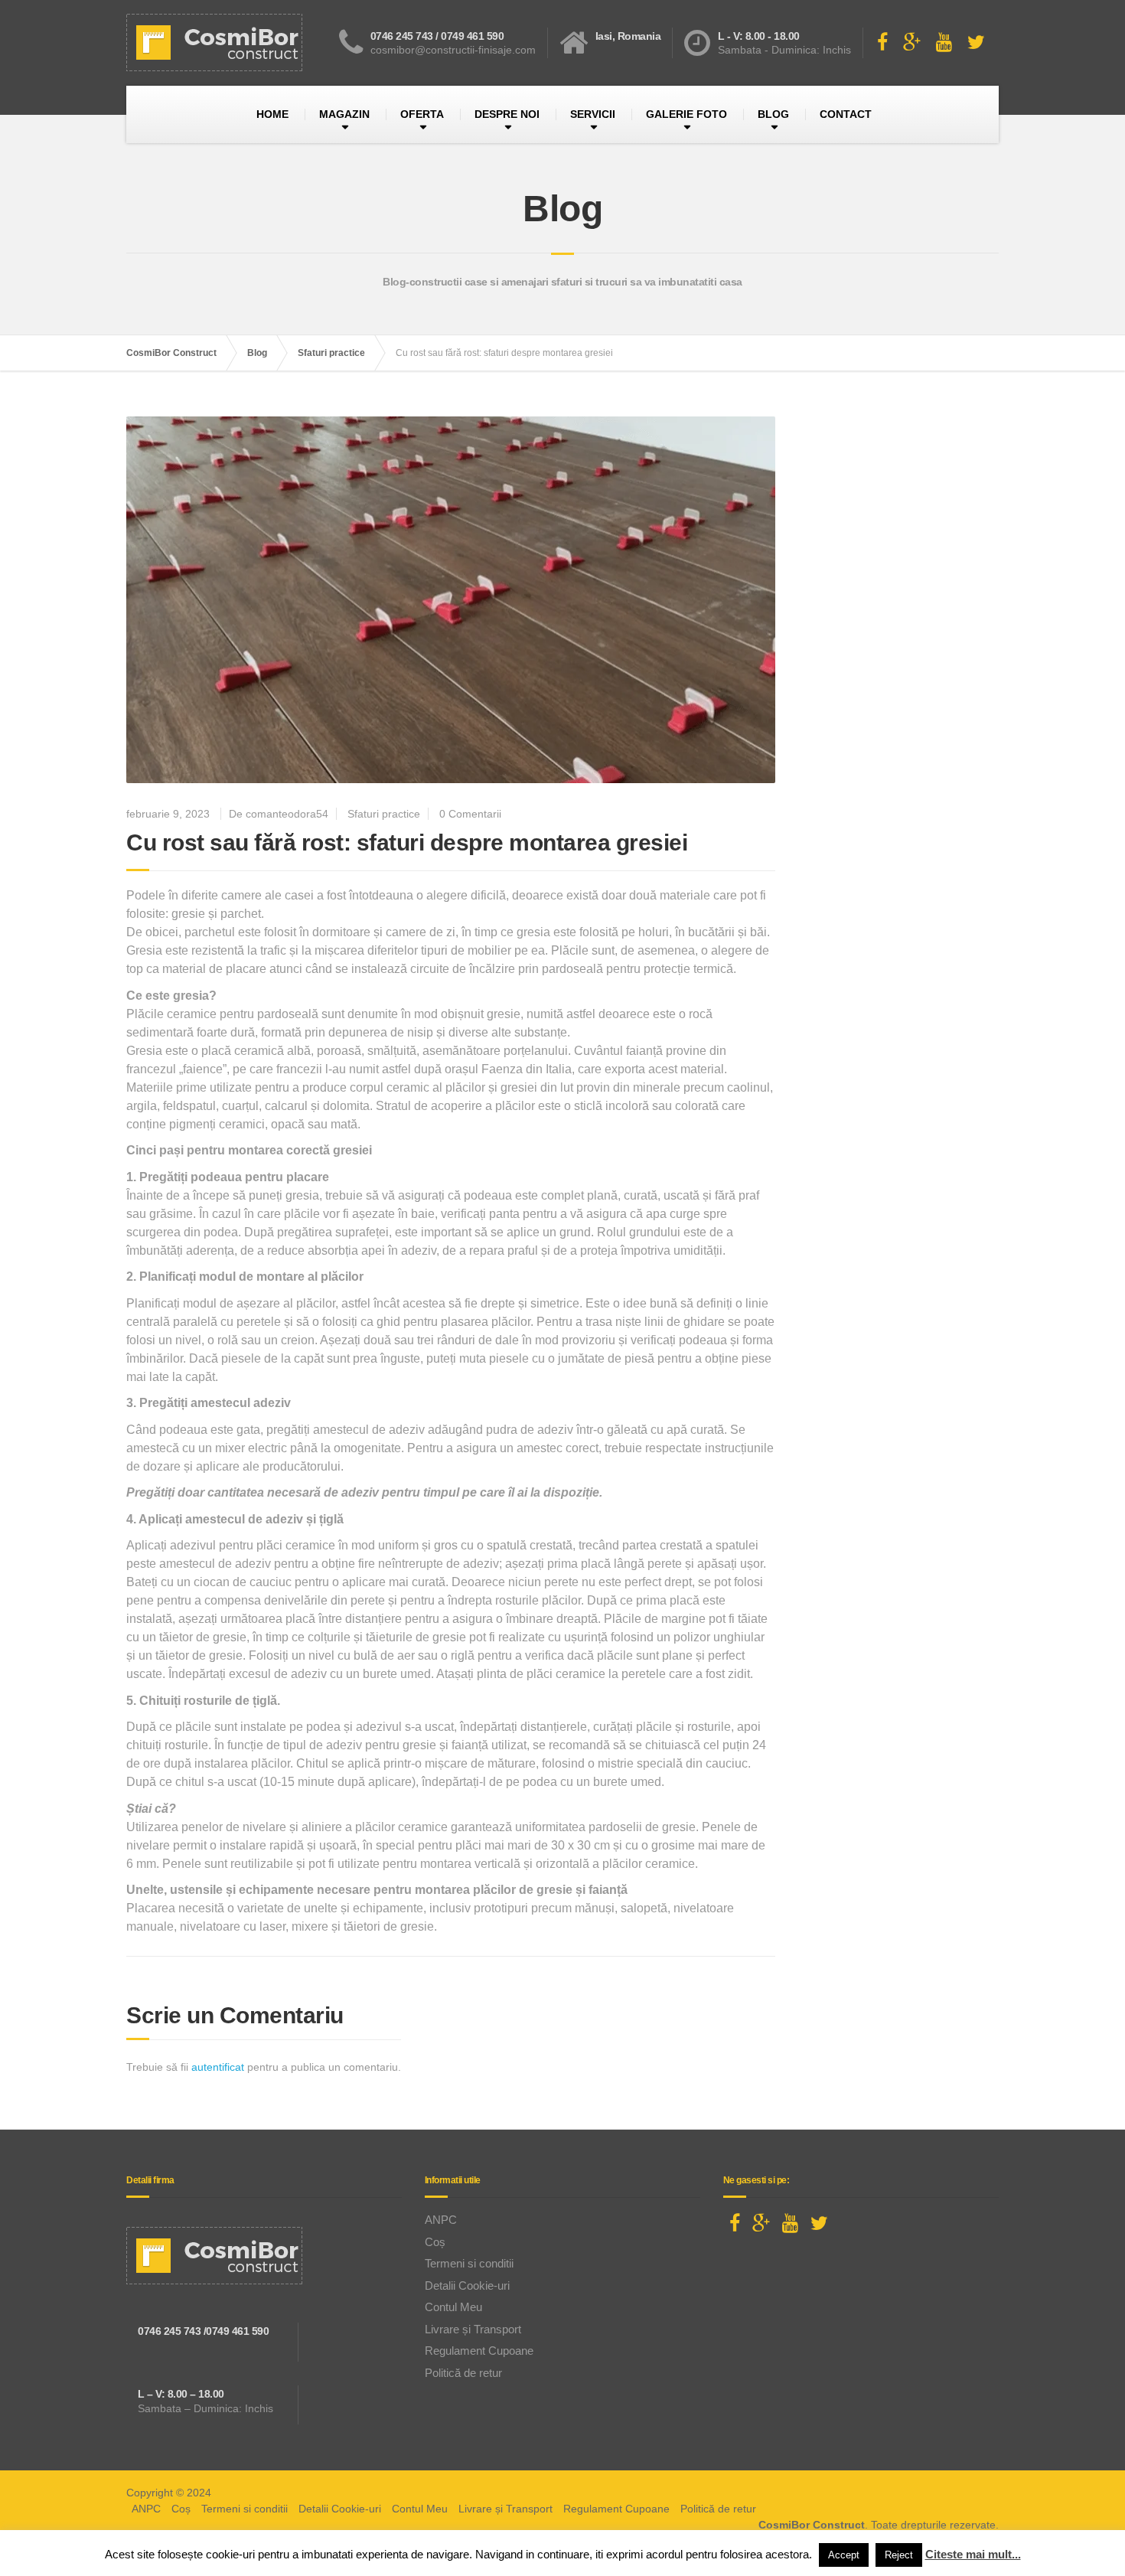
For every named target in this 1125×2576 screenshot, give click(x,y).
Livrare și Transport (473, 2329)
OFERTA (422, 114)
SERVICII (593, 114)
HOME (272, 114)
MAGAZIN (344, 114)
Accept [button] (844, 2555)
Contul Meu (453, 2307)
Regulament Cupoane (479, 2351)
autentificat (218, 2067)
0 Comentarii (470, 814)
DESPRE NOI (507, 114)
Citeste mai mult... (973, 2554)
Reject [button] (899, 2555)
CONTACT (846, 114)
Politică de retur (463, 2373)
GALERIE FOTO (686, 114)
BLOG (773, 114)
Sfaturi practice (384, 814)
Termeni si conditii (469, 2263)
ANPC (441, 2220)
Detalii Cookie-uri (467, 2285)
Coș (435, 2242)
